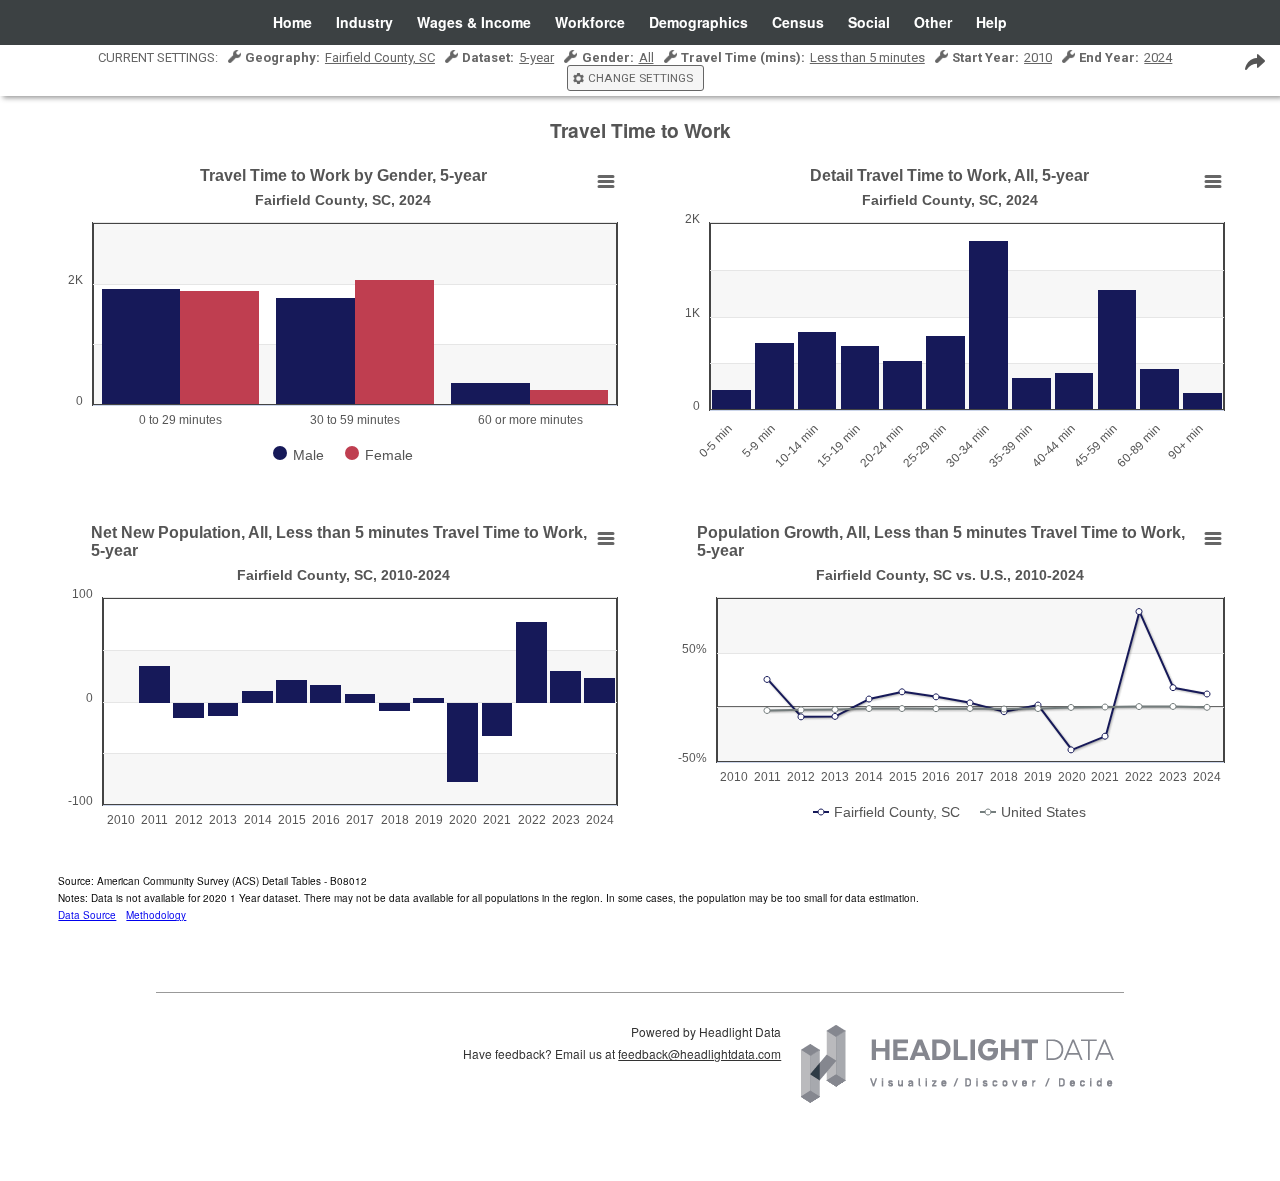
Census (798, 22)
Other (933, 22)
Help (991, 22)
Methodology (156, 915)
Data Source (87, 915)
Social (869, 22)
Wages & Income (474, 22)
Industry (364, 22)
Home (292, 22)
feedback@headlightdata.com (699, 1053)
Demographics (698, 22)
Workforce (590, 22)
